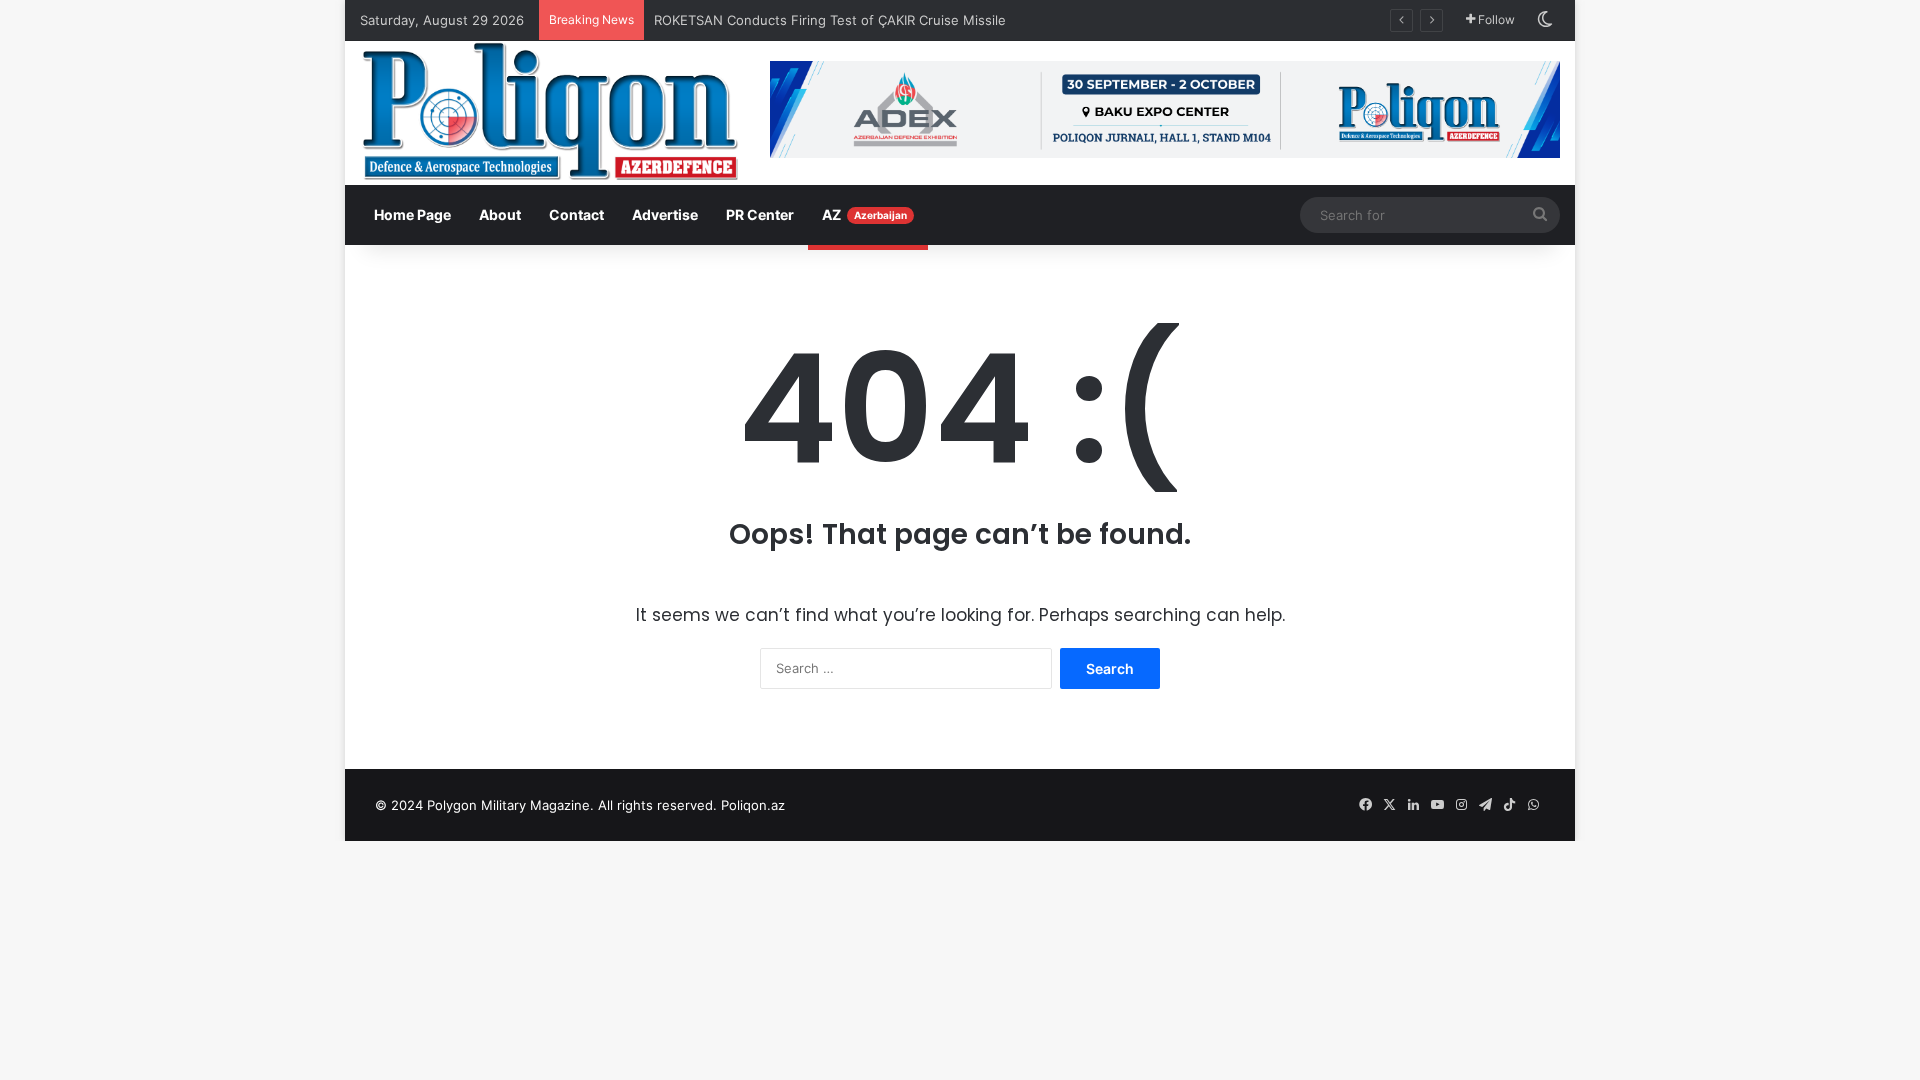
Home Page (412, 214)
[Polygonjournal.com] (550, 111)
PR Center (760, 214)
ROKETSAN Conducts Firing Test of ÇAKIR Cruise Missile (832, 20)
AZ (864, 214)
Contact (576, 214)
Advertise (665, 214)
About (500, 214)
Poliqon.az (753, 805)
